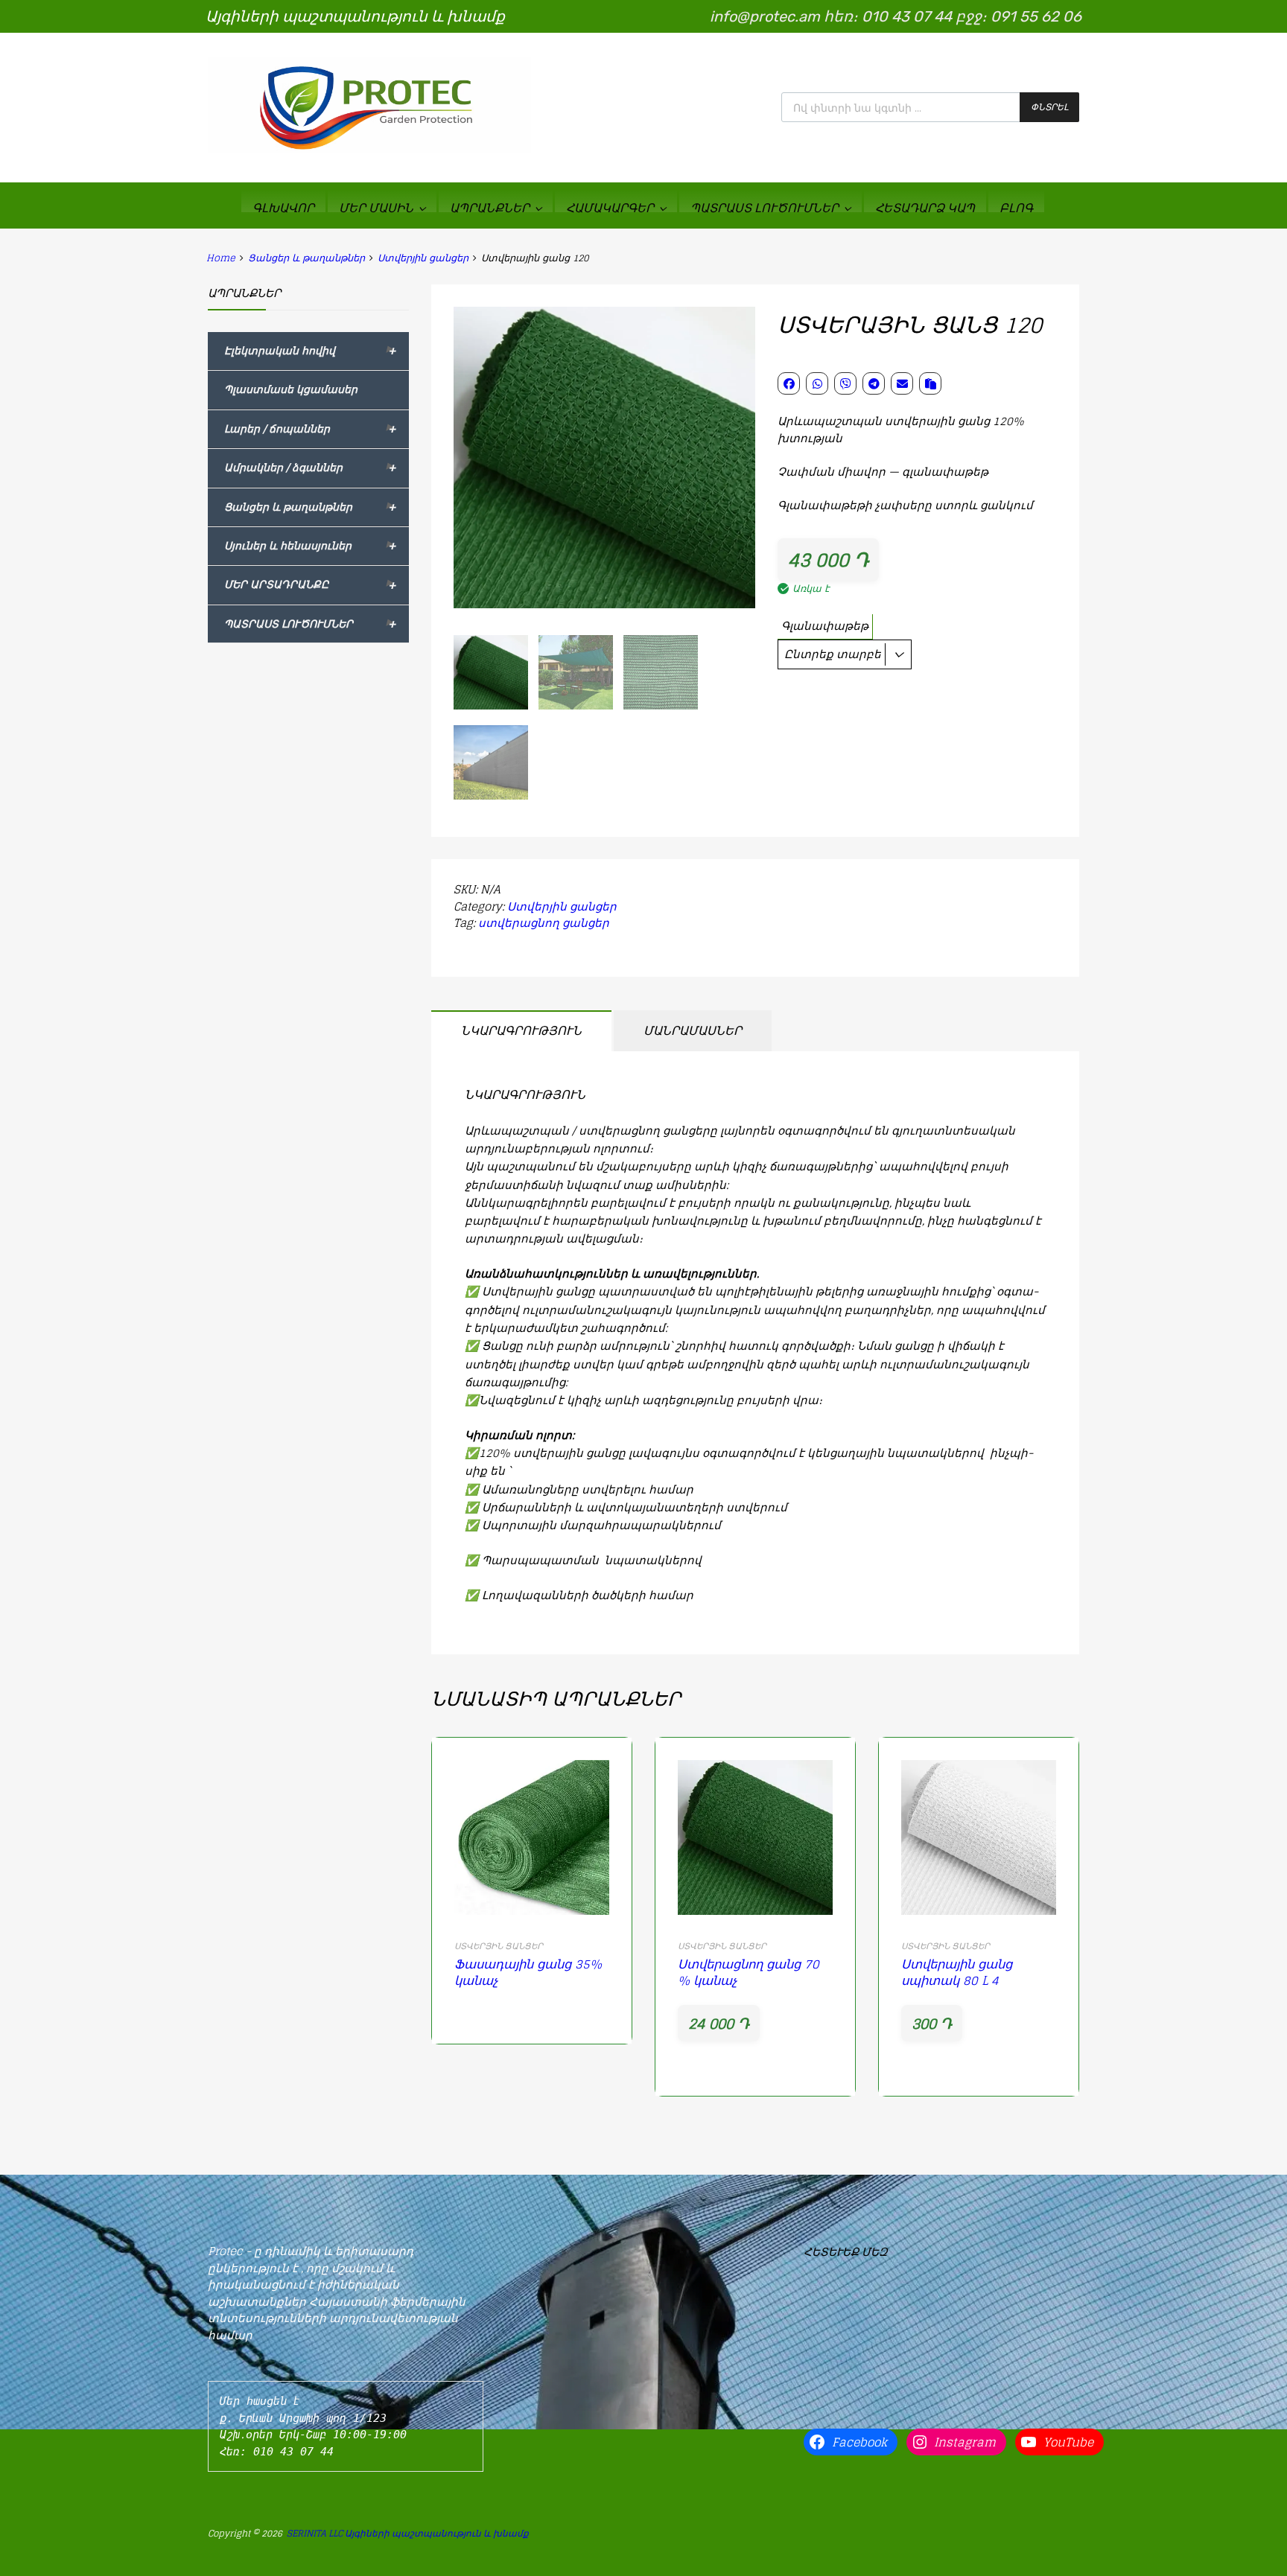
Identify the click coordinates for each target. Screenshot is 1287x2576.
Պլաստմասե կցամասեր (291, 389)
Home (221, 258)
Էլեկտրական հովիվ (310, 351)
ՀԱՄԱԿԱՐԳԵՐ (610, 207)
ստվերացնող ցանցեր (544, 923)
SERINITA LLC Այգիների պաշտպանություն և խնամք (408, 2533)
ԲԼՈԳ (1016, 207)
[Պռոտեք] (369, 150)
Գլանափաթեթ (825, 626)
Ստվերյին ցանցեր (423, 258)
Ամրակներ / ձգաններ (310, 468)
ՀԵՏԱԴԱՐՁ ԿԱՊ (925, 207)
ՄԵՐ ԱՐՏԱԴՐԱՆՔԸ (310, 585)
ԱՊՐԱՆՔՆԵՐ (490, 207)
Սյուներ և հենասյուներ (310, 546)
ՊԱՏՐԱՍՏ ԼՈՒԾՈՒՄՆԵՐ (765, 207)
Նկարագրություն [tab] (521, 1030)
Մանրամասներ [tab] (693, 1030)
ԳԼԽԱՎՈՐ (283, 207)
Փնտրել (1049, 107)
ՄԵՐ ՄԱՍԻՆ (376, 207)
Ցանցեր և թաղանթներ (306, 258)
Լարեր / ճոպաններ (310, 429)
